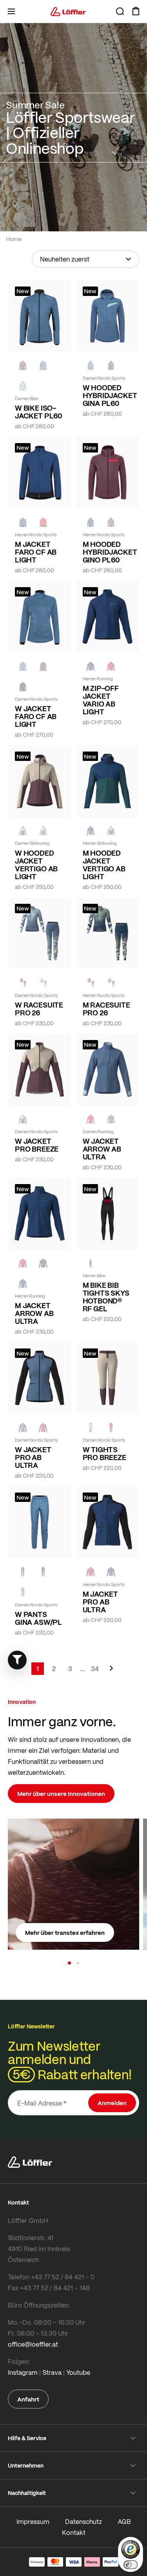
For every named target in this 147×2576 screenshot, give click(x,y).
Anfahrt (28, 2399)
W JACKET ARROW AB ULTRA (102, 1149)
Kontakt (74, 2532)
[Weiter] (111, 1672)
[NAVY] (23, 522)
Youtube (78, 2372)
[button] (69, 1963)
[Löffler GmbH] (68, 11)
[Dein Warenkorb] (136, 11)
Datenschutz (83, 2521)
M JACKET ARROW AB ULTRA (34, 1313)
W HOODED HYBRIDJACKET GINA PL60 (108, 395)
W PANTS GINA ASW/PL (38, 1618)
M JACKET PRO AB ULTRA (101, 1602)
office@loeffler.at (33, 2344)
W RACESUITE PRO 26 (39, 1009)
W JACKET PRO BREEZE (37, 1145)
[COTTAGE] (111, 983)
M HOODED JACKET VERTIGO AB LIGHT (104, 865)
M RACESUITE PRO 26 (106, 1009)
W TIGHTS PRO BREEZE (104, 1453)
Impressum (33, 2521)
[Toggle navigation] (11, 11)
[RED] (43, 522)
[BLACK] (43, 1263)
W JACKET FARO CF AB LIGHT (36, 716)
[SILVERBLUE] (23, 386)
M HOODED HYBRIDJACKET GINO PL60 (108, 552)
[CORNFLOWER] (43, 366)
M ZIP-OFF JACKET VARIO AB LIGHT (101, 700)
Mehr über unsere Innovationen (61, 1794)
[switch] (131, 2565)
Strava (52, 2372)
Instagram (23, 2372)
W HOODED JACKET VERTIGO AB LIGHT (36, 865)
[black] (23, 687)
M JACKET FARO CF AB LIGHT (36, 552)
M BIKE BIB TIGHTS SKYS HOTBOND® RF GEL (106, 1297)
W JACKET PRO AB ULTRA (33, 1457)
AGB (124, 2521)
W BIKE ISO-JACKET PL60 (38, 412)
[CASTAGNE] (23, 366)
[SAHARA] (23, 831)
